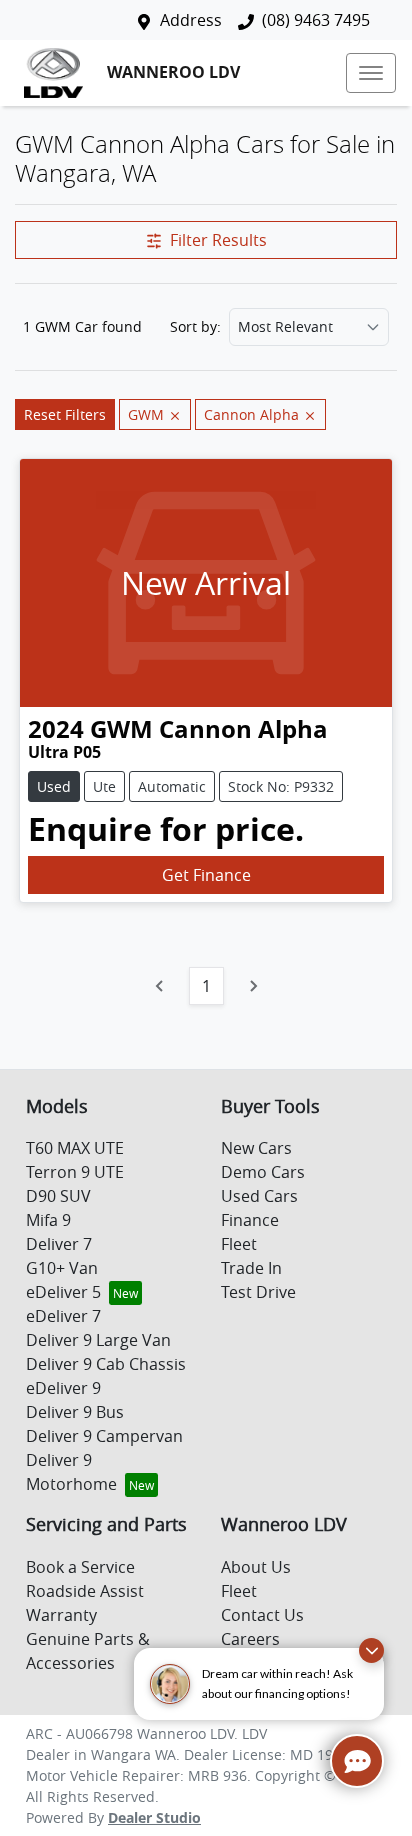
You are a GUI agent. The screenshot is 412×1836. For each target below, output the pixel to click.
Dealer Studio (154, 1817)
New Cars (256, 1148)
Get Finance (206, 875)
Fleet (239, 1244)
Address (191, 20)
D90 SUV (58, 1196)
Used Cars (259, 1196)
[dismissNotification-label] (371, 1650)
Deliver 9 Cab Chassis (106, 1364)
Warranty (61, 1615)
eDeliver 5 (63, 1292)
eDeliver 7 (63, 1316)
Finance (250, 1220)
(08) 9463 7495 (316, 20)
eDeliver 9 (63, 1388)
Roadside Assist (85, 1591)
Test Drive (258, 1292)
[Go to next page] (253, 986)
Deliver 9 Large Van (98, 1340)
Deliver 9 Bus (75, 1412)
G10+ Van (62, 1268)
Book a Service (80, 1567)
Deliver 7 (59, 1244)
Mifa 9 (48, 1220)
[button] (371, 73)
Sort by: (195, 327)
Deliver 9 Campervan (104, 1436)
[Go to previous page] (160, 986)
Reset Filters (65, 414)
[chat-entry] (357, 1761)
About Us (256, 1567)
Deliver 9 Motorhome (71, 1472)
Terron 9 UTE (75, 1172)
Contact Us (262, 1615)
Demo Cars (263, 1172)
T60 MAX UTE (75, 1148)
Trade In (251, 1268)
